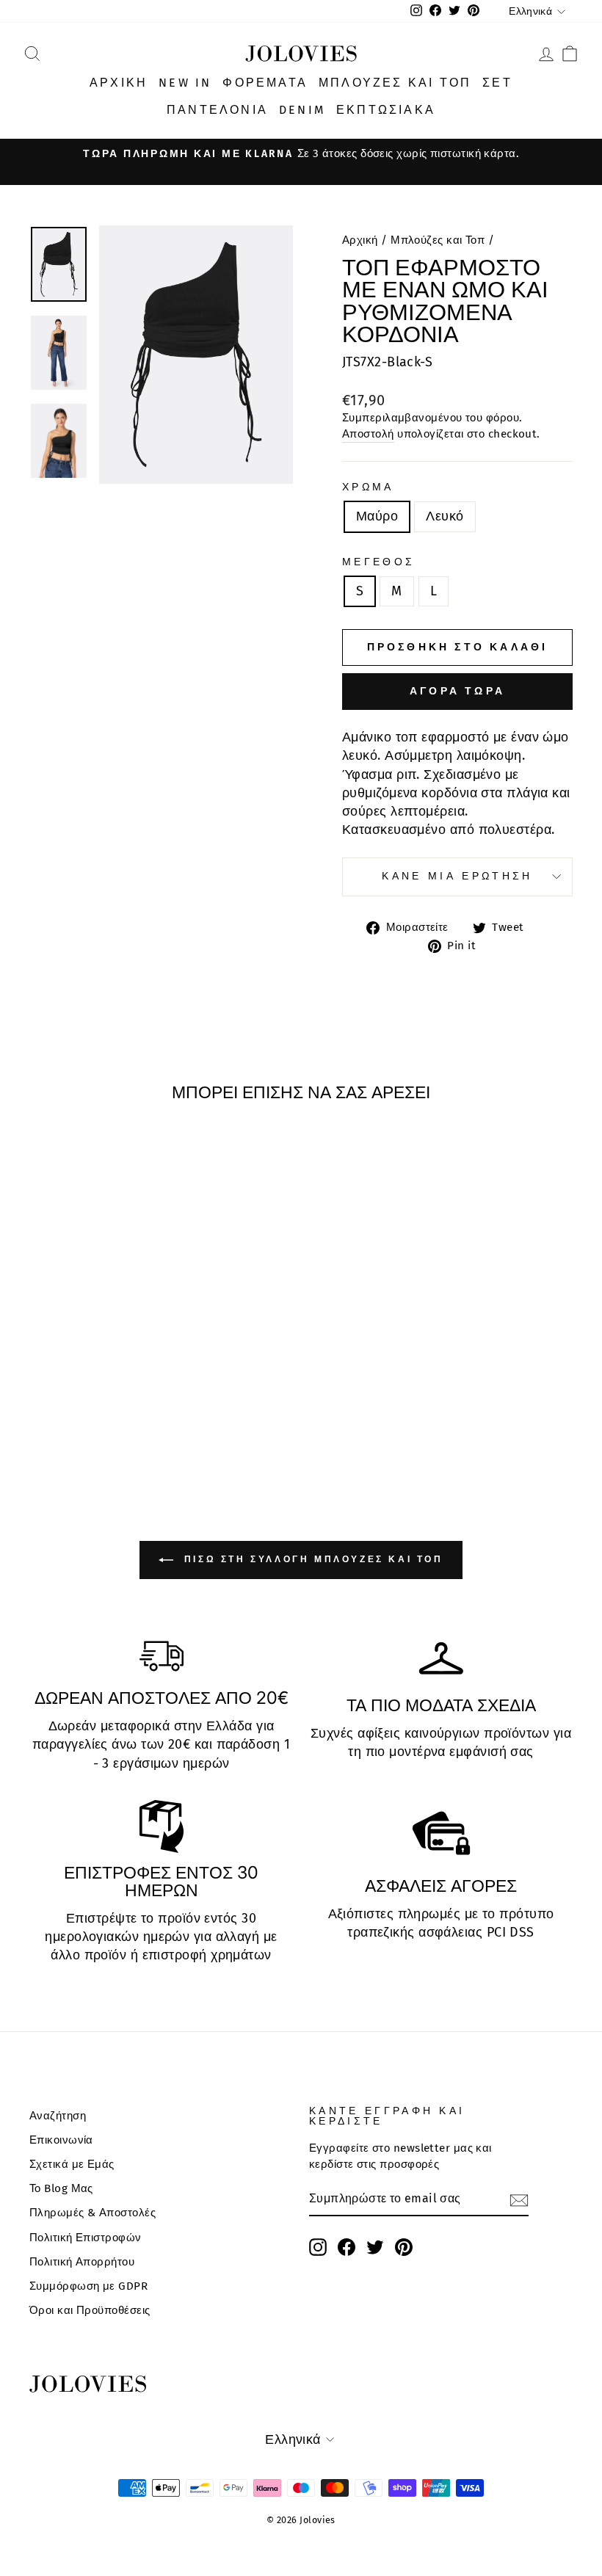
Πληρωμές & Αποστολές (93, 2213)
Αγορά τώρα (457, 691)
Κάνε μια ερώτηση (457, 876)
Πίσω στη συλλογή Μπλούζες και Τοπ (311, 1559)
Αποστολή (368, 434)
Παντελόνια (217, 110)
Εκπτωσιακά (386, 110)
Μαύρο (377, 516)
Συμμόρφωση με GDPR (88, 2286)
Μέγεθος (378, 562)
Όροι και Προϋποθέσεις (90, 2310)
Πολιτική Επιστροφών (86, 2238)
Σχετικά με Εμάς (72, 2164)
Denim (302, 110)
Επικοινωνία (61, 2140)
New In (185, 83)
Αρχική (119, 83)
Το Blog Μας (61, 2188)
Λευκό (445, 516)
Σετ (497, 83)
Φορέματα (265, 83)
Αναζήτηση (58, 2116)
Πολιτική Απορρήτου (82, 2262)
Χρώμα (368, 487)
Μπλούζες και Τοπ (395, 83)
